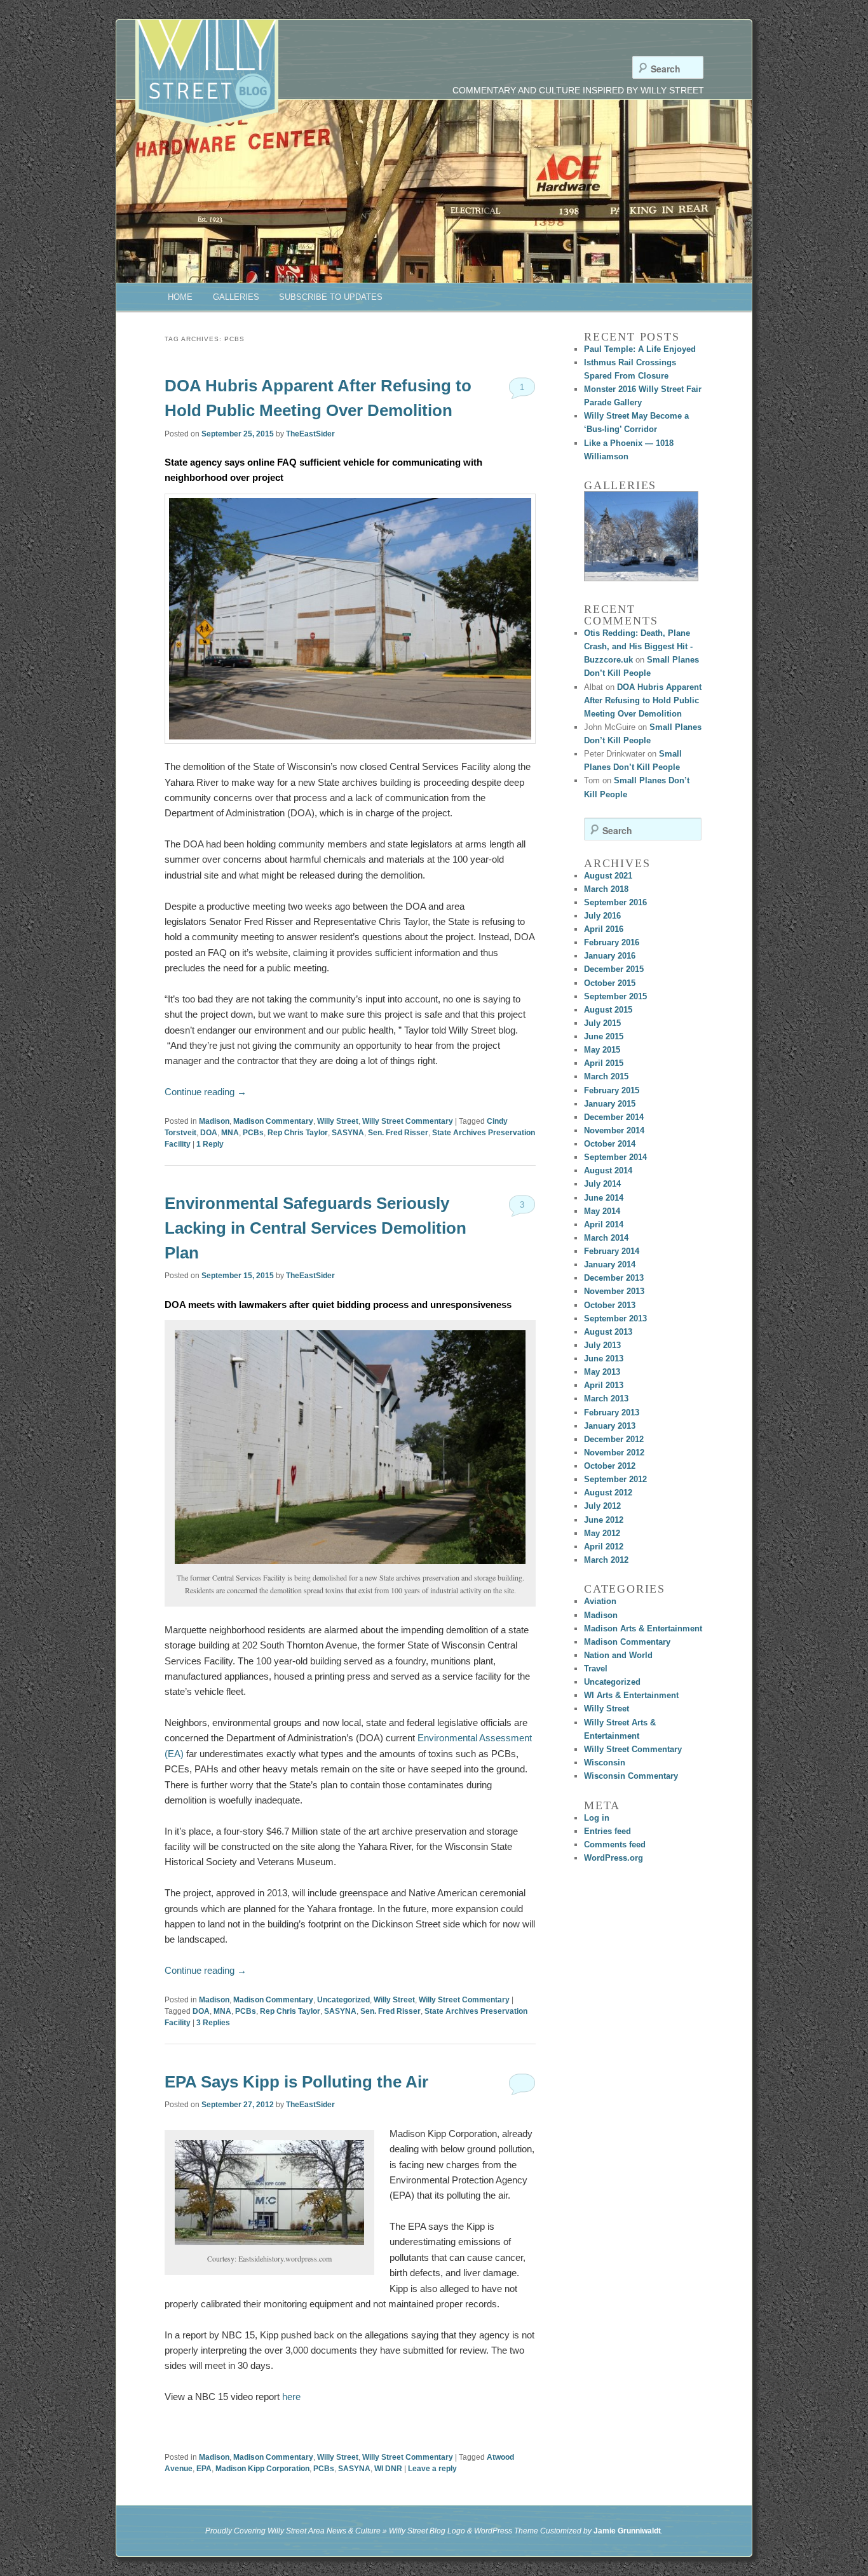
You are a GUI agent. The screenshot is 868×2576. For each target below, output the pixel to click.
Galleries (236, 297)
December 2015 (614, 969)
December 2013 (614, 1278)
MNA (230, 1133)
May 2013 (602, 1372)
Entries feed (607, 1831)
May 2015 (602, 1050)
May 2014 (602, 1211)
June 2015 (604, 1036)
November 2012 (614, 1453)
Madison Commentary (273, 1121)
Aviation (600, 1601)
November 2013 (614, 1291)
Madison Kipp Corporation (262, 2469)
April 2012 (604, 1547)
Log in (597, 1818)
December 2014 (614, 1117)
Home (180, 297)
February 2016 (612, 942)
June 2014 (604, 1198)
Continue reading (206, 1092)
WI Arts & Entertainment (631, 1695)
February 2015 (612, 1090)
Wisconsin (605, 1763)
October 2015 (610, 983)
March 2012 (606, 1560)
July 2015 (602, 1023)
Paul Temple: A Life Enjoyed (640, 349)
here (291, 2397)
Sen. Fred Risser (398, 1133)
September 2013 (615, 1318)
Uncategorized (343, 2000)
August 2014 (608, 1170)
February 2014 (612, 1251)
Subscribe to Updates (331, 297)
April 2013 (604, 1385)
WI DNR (388, 2469)
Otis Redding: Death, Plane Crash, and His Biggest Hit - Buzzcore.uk (638, 646)
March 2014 (606, 1238)
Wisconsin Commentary (631, 1776)
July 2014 (602, 1184)
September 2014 (615, 1157)
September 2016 (615, 902)
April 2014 (604, 1224)
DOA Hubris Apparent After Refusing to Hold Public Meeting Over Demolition (643, 700)
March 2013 (606, 1399)
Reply (210, 1144)
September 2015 (615, 996)
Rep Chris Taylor (298, 1133)
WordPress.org (614, 1858)
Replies (213, 2023)
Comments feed (615, 1844)
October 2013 (610, 1305)
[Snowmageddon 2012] (641, 536)
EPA (204, 2469)
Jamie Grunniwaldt (627, 2531)
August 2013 (608, 1332)
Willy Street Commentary (408, 1121)
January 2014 (610, 1264)
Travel (596, 1669)
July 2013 (602, 1345)
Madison (214, 1121)
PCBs (253, 1133)
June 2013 (604, 1359)
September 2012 (615, 1479)
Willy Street (338, 1121)
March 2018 (606, 889)
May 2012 (602, 1533)
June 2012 (604, 1520)
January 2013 (610, 1426)
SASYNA (348, 1133)
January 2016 (610, 956)
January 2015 (610, 1104)
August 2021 (608, 876)
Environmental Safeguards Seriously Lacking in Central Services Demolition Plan (315, 1228)
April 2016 (604, 929)
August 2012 (608, 1493)
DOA (209, 1133)
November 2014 (614, 1130)
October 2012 (610, 1466)
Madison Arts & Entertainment (643, 1629)
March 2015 (606, 1076)
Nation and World (618, 1655)
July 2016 (602, 916)
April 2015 (604, 1063)
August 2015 (608, 1010)
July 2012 (602, 1506)
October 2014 (610, 1144)
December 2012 (614, 1439)
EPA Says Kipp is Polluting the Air (296, 2082)
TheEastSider (310, 434)
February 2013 (612, 1413)
